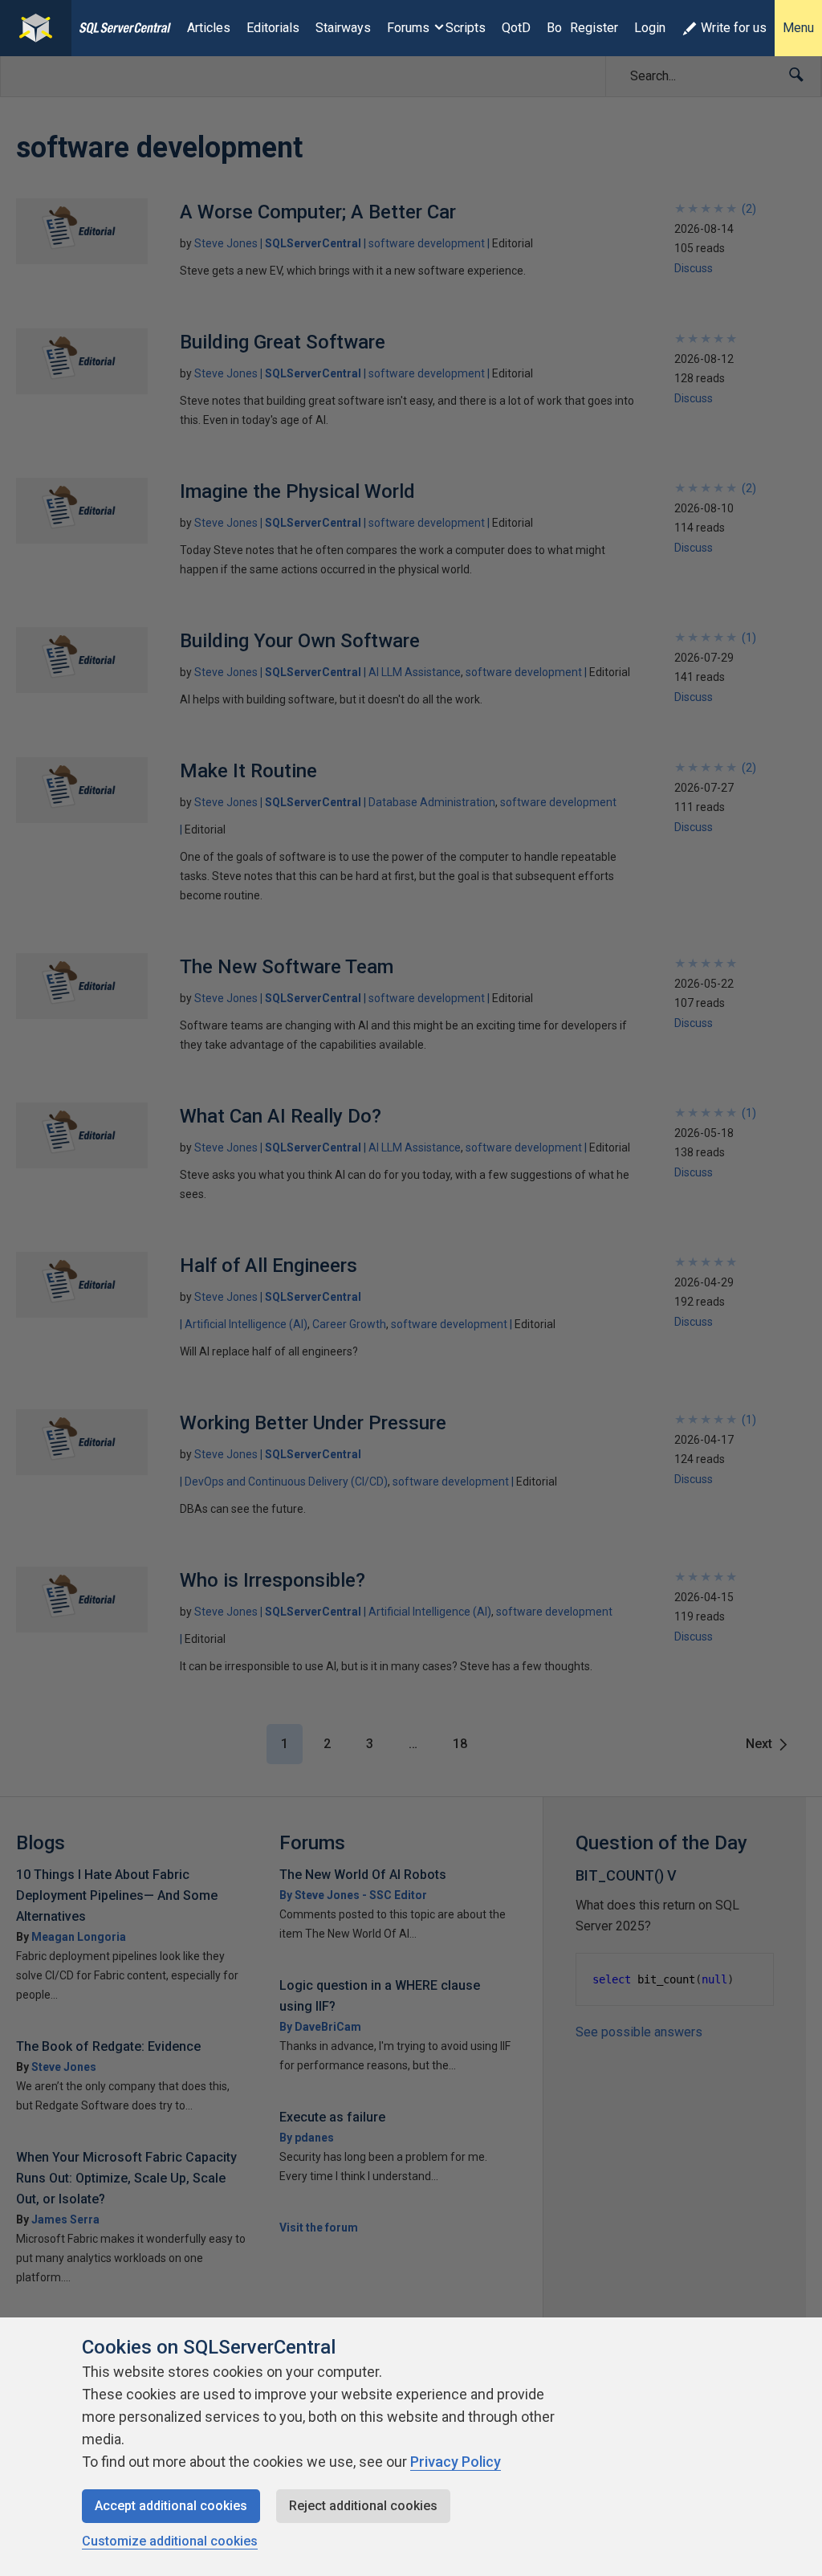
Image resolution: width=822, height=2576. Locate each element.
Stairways (343, 28)
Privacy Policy (456, 2462)
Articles (209, 28)
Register (594, 28)
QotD (516, 28)
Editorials (273, 28)
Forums (408, 28)
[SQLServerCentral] (36, 28)
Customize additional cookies (170, 2541)
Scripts (466, 28)
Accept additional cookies (171, 2506)
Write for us (734, 28)
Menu (798, 28)
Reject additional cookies (363, 2506)
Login (650, 28)
